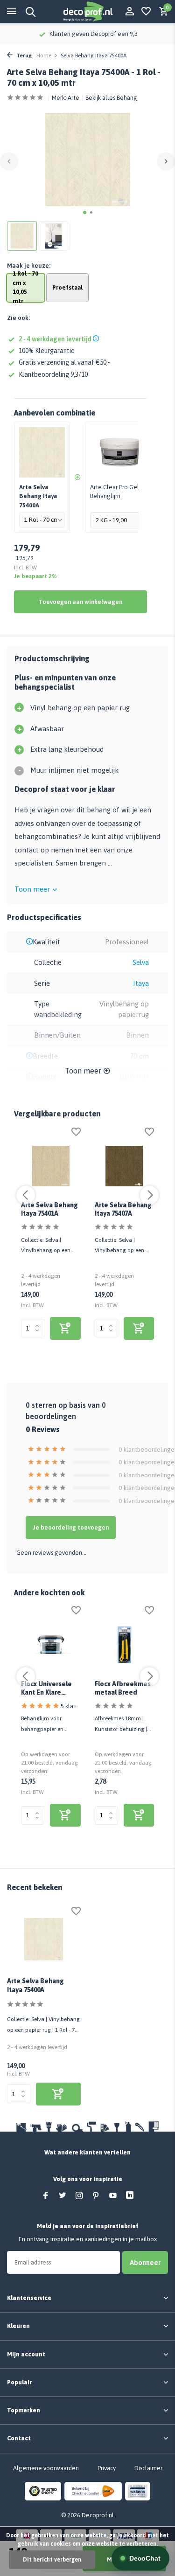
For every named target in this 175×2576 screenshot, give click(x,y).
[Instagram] (79, 2196)
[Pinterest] (96, 2196)
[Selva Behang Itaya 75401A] (51, 1166)
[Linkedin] (130, 2196)
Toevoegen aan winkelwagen (80, 602)
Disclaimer (148, 2468)
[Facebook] (46, 2196)
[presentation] (9, 161)
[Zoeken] (29, 12)
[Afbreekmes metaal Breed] (125, 1645)
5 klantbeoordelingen (71, 1706)
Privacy (107, 2468)
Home (44, 55)
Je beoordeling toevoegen (71, 1527)
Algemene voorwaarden (46, 2468)
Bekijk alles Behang (111, 98)
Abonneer (145, 2262)
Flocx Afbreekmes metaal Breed (123, 1688)
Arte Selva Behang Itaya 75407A (123, 1209)
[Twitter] (63, 2196)
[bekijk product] (65, 1328)
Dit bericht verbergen (52, 2560)
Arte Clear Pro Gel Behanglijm (115, 492)
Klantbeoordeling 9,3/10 (53, 374)
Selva (141, 962)
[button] (85, 212)
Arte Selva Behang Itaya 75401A (49, 1209)
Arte (73, 98)
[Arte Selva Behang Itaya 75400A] (44, 1939)
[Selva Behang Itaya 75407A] (125, 1166)
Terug (23, 55)
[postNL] (93, 2490)
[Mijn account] (129, 12)
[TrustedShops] (43, 2490)
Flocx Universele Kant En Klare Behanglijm (46, 1689)
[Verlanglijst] (146, 12)
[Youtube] (113, 2196)
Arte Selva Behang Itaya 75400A (35, 1985)
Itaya (141, 983)
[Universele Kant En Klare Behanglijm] (51, 1645)
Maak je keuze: (29, 266)
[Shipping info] (97, 339)
